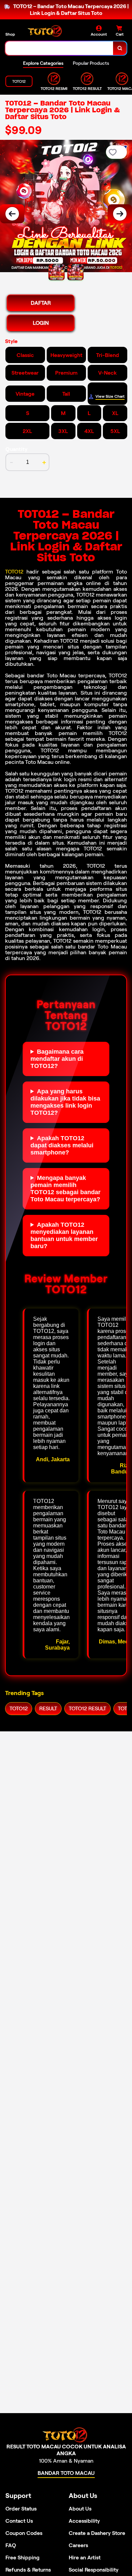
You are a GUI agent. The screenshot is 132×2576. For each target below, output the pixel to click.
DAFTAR (41, 303)
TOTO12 (14, 572)
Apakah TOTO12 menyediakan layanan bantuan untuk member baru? (64, 1235)
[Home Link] (46, 31)
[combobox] (59, 48)
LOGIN (41, 323)
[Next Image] (120, 214)
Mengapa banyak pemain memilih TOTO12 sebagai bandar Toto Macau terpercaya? (65, 1189)
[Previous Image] (12, 214)
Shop (10, 34)
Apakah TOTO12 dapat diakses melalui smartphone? (62, 1145)
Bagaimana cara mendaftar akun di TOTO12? (57, 1059)
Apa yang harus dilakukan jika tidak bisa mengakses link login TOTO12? (65, 1102)
